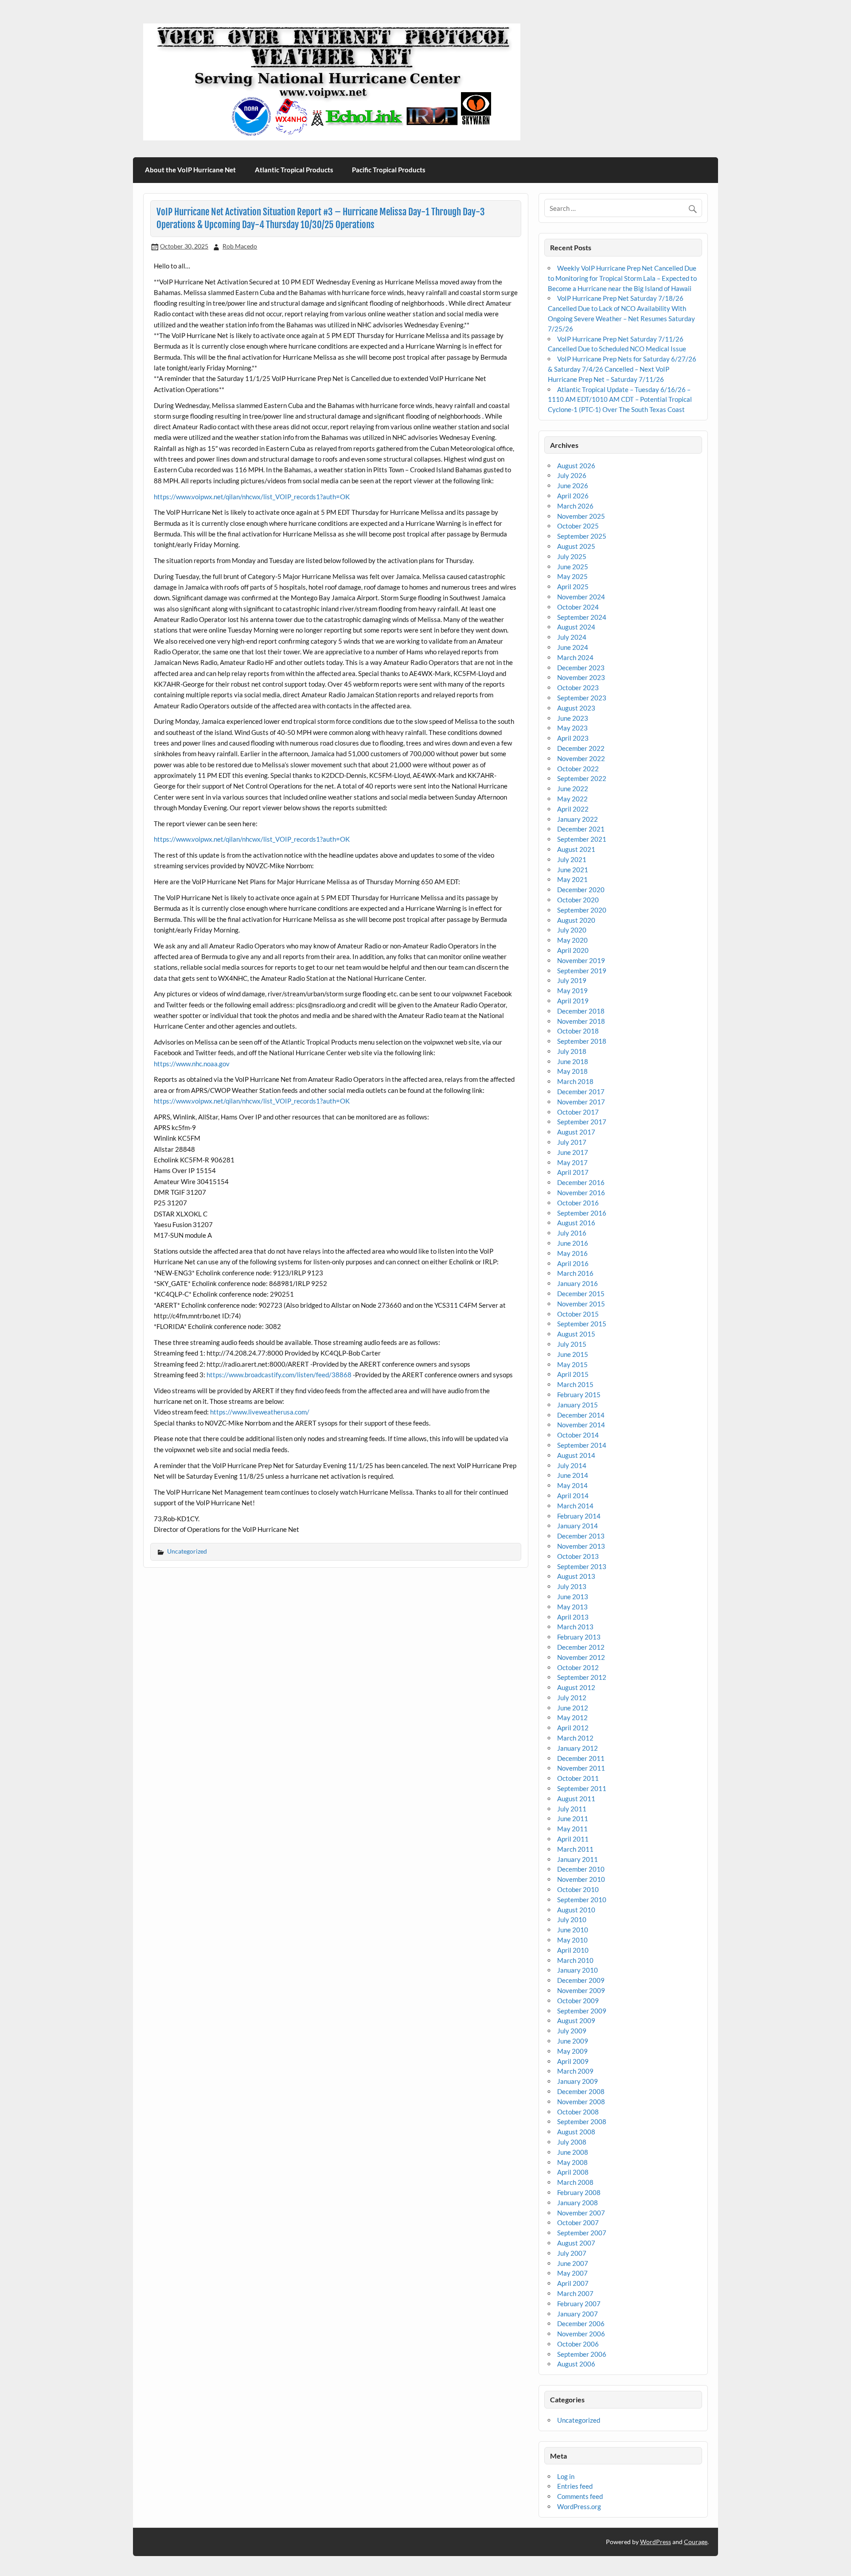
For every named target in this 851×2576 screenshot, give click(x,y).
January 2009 (578, 2081)
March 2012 (575, 1738)
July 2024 (572, 637)
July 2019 (572, 980)
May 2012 (572, 1717)
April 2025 (573, 587)
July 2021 (572, 859)
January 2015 (578, 1405)
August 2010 (576, 1910)
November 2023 (581, 677)
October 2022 (578, 769)
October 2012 (578, 1667)
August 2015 (576, 1334)
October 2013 (578, 1556)
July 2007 (572, 2253)
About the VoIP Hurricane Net (190, 170)
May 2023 (572, 728)
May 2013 (572, 1607)
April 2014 (573, 1496)
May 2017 (572, 1162)
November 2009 (581, 1990)
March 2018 (575, 1081)
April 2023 (573, 738)
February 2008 (579, 2192)
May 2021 (572, 879)
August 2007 (576, 2243)
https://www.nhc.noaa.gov (192, 1064)
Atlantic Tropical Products (294, 170)
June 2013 (573, 1597)
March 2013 (575, 1627)
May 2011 (572, 1829)
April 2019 (573, 1001)
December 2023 (581, 668)
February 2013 (579, 1637)
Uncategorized (187, 1551)
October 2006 (578, 2344)
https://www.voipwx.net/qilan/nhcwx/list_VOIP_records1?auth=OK (252, 497)
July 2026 (572, 475)
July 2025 (572, 556)
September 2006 (582, 2354)
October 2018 (578, 1031)
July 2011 (572, 1809)
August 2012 (576, 1687)
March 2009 (575, 2071)
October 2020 (578, 900)
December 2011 (581, 1758)
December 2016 (581, 1182)
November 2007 (581, 2213)
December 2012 (581, 1647)
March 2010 (575, 1960)
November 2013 (581, 1546)
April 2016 (573, 1263)
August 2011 (576, 1799)
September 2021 (582, 839)
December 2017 (581, 1092)
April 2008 (573, 2172)
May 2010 (572, 1940)
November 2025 (581, 516)
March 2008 (575, 2182)
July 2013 (572, 1586)
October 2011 (578, 1778)
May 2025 (572, 576)
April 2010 (573, 1950)
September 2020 (582, 910)
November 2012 (581, 1657)
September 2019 (582, 971)
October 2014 (578, 1435)
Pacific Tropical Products (389, 170)
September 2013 (582, 1566)
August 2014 (576, 1455)
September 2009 (582, 2011)
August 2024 (576, 627)
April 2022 (573, 809)
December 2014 (581, 1415)
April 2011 (573, 1839)
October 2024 (578, 607)
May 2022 (572, 799)
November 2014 (581, 1425)
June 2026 (573, 486)
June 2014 (573, 1475)
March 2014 (575, 1506)
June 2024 (573, 647)
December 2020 (581, 890)
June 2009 (573, 2041)
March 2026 (575, 506)
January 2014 (578, 1526)
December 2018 (581, 1011)
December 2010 (581, 1869)
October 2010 (578, 1889)
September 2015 (582, 1324)
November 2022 (581, 758)
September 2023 (582, 698)
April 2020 (573, 950)
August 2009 (576, 2020)
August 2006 (576, 2364)
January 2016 (578, 1283)
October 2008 (578, 2112)
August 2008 (576, 2132)
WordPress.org (579, 2506)
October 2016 (578, 1203)
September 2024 (582, 617)
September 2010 (582, 1900)
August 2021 (576, 849)
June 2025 (573, 567)
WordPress (656, 2542)
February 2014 (579, 1516)
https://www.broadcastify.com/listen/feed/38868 (279, 1375)
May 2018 (572, 1071)
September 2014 (582, 1445)
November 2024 (581, 597)
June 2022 (573, 789)
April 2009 (573, 2061)
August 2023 (576, 708)
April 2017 (573, 1172)
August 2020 (576, 920)
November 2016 (581, 1193)
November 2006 (581, 2334)
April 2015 (573, 1374)
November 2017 (581, 1102)
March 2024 (575, 657)
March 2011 (575, 1849)
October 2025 (578, 526)
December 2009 (581, 1980)
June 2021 (573, 870)
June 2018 (573, 1061)
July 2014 (572, 1465)
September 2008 (582, 2121)
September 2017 (582, 1122)
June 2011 (573, 1818)
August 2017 (576, 1132)
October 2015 (578, 1314)
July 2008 (572, 2142)
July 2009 (572, 2031)
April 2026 (573, 496)
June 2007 (573, 2263)
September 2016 (582, 1213)
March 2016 (575, 1273)
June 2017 (573, 1152)
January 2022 (578, 819)
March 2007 (575, 2293)
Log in (566, 2476)
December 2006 (581, 2323)
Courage (696, 2542)
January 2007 (578, 2314)
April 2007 (573, 2283)
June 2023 (573, 718)
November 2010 (581, 1879)
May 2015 (572, 1364)
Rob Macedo (240, 246)
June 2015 (573, 1354)
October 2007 (578, 2222)
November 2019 (581, 960)
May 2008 (572, 2162)
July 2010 (572, 1919)
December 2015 (581, 1294)
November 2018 (581, 1021)
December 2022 (581, 748)
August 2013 (576, 1576)
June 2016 (573, 1243)
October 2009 (578, 2001)
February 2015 (579, 1395)
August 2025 (576, 546)
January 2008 (578, 2203)
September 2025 (582, 536)
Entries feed (575, 2486)
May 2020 (572, 940)
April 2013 (573, 1617)
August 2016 (576, 1223)
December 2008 (581, 2091)
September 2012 (582, 1677)
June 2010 (573, 1930)
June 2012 (573, 1708)
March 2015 (575, 1384)
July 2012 (572, 1698)
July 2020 (572, 930)
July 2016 (572, 1233)
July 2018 (572, 1051)
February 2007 (579, 2304)
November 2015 (581, 1304)
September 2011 (582, 1788)
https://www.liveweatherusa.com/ (260, 1412)
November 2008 (581, 2102)
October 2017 (578, 1112)
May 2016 (572, 1253)
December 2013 (581, 1536)
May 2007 (572, 2273)
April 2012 (573, 1728)
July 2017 (572, 1142)
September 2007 (582, 2233)
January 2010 (578, 1970)
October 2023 (578, 688)
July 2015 (572, 1344)
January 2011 (578, 1859)
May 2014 (572, 1485)
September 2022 (582, 778)
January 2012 (578, 1748)
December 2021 (581, 829)
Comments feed (580, 2496)
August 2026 (576, 466)
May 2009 (572, 2051)
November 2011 (581, 1768)
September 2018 (582, 1041)
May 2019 (572, 991)
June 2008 (573, 2152)
